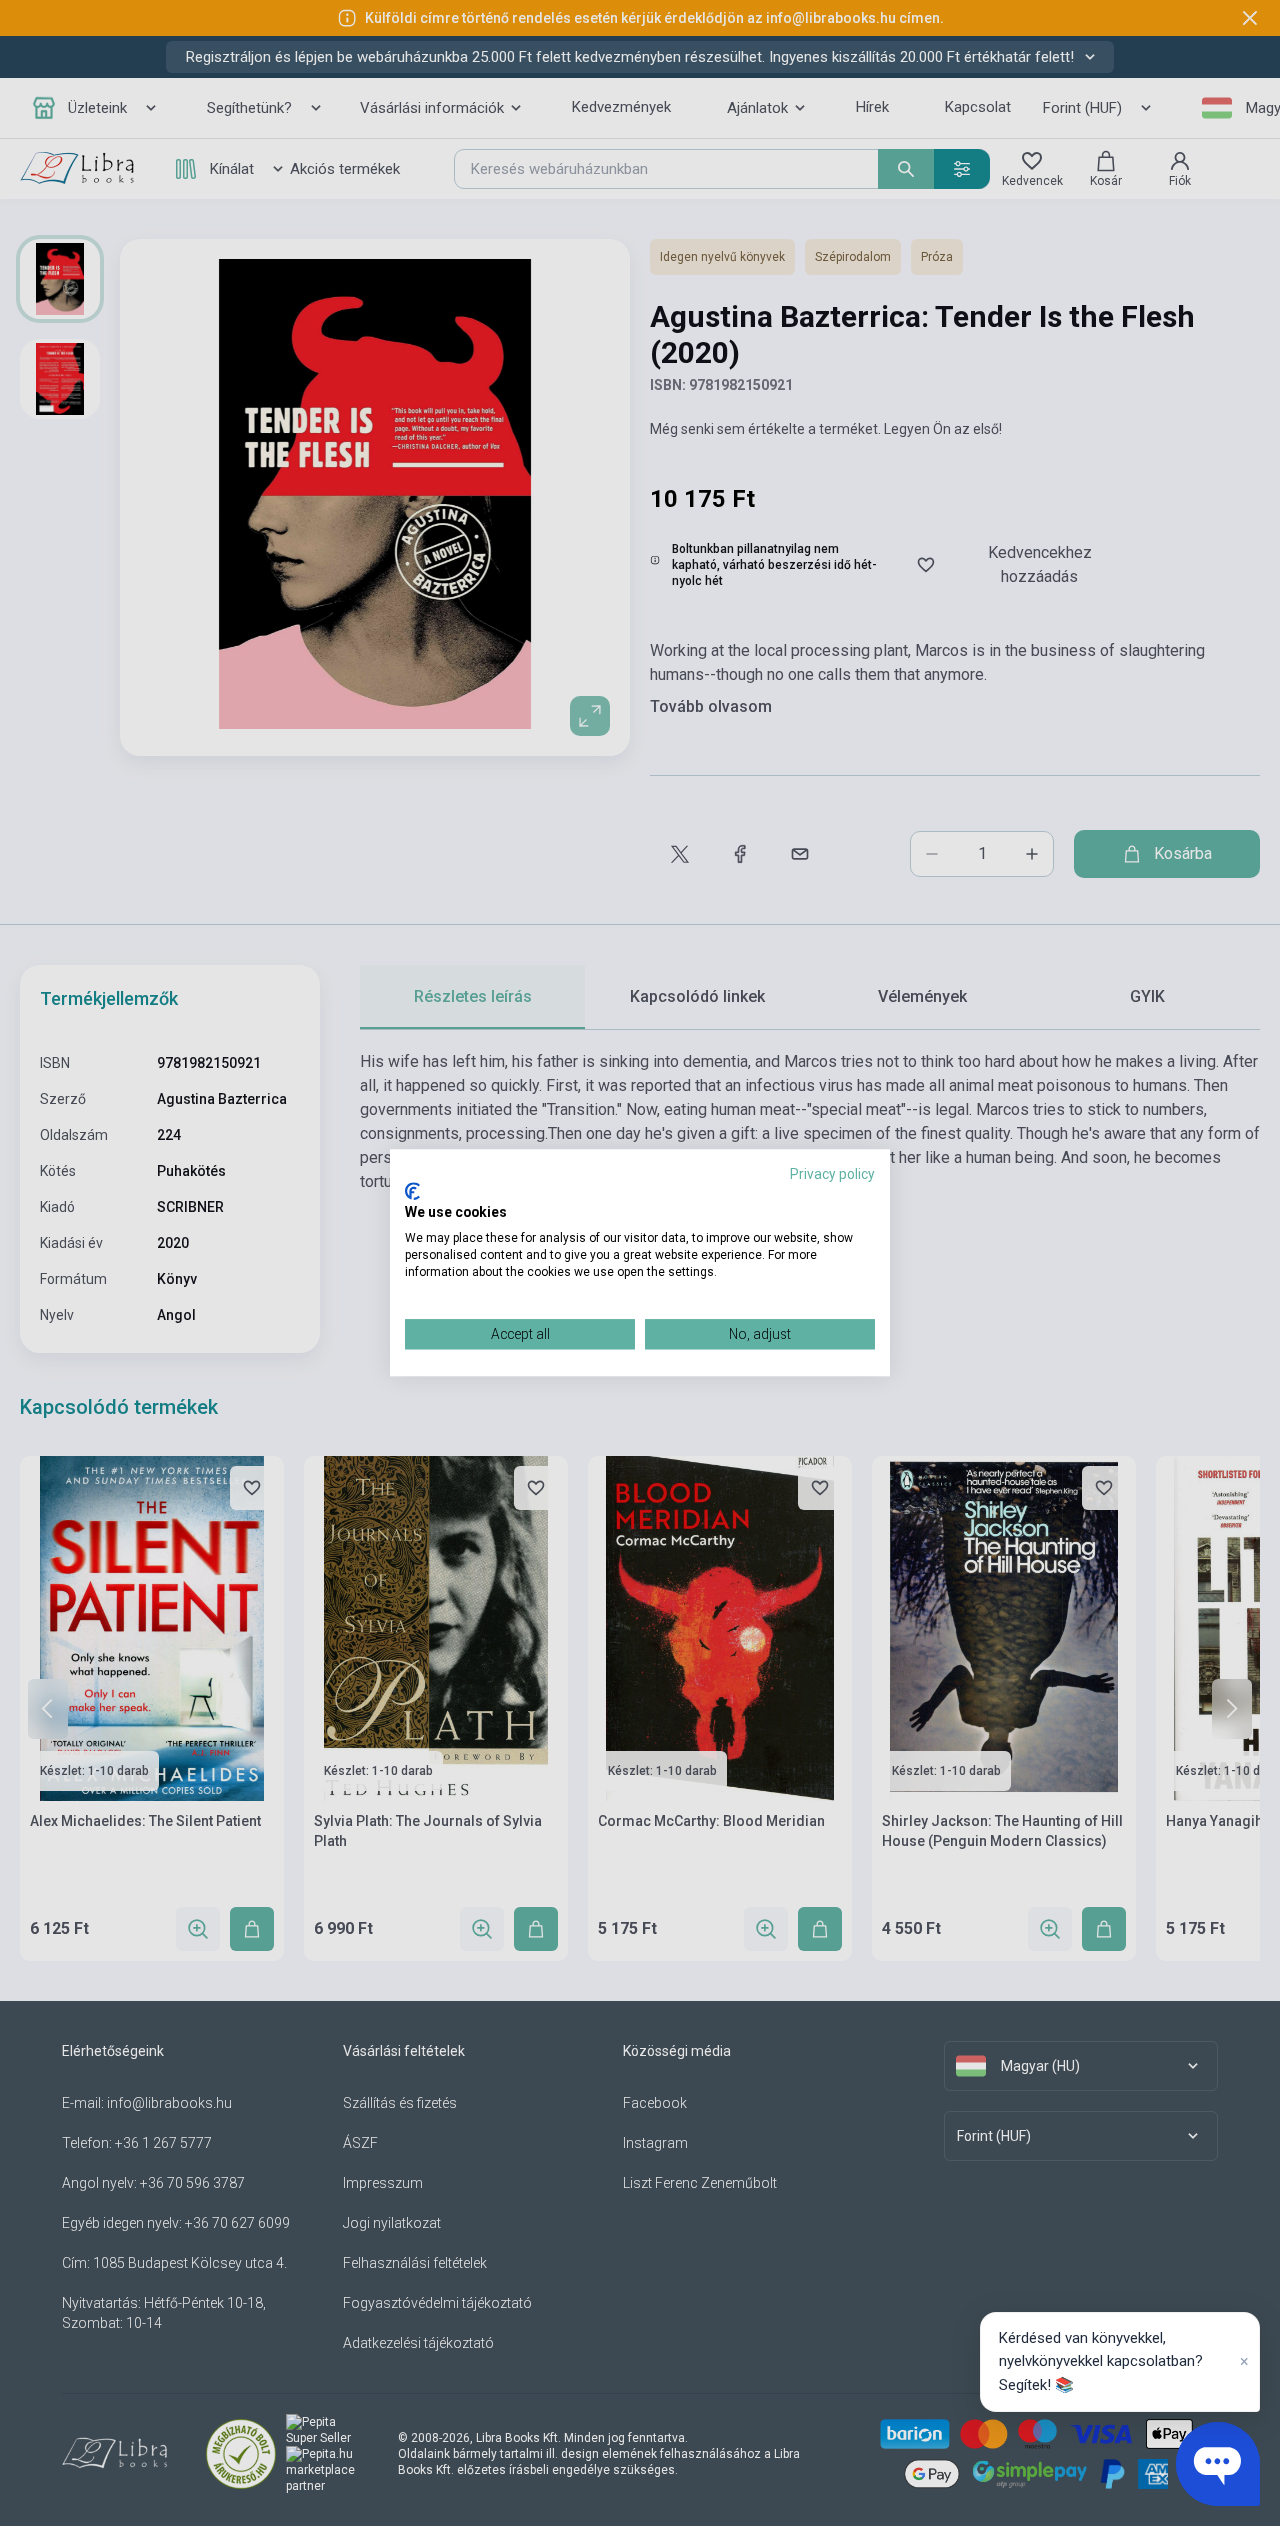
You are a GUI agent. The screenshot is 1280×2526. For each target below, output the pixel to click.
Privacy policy (832, 1174)
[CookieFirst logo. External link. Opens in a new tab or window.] (412, 1191)
